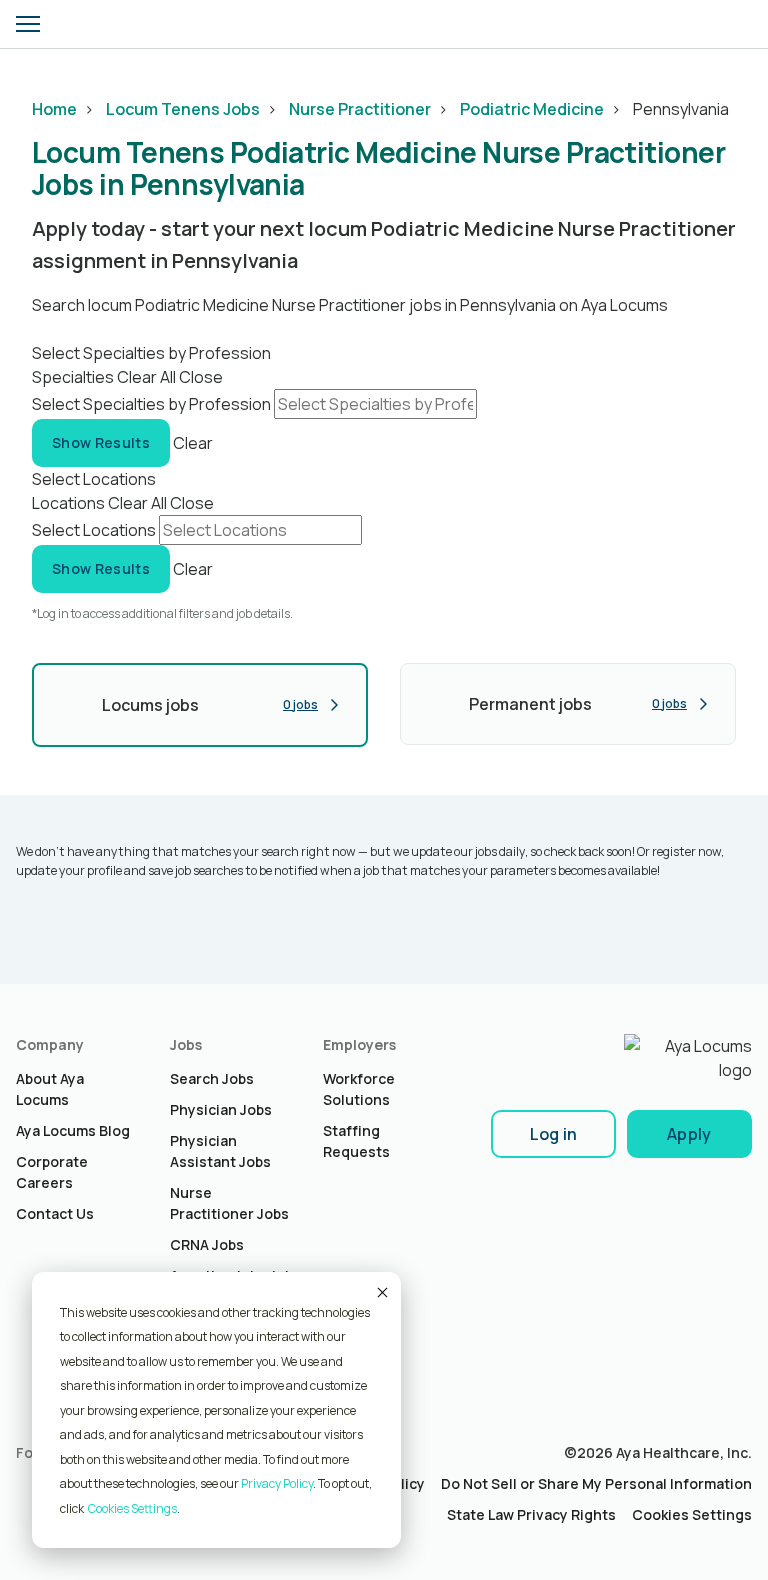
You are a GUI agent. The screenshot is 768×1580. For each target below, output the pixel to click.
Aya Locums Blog (73, 1130)
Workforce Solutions (359, 1089)
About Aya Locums (50, 1089)
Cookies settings (132, 1508)
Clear (193, 442)
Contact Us (55, 1213)
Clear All (146, 377)
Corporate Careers (52, 1172)
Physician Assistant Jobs (220, 1151)
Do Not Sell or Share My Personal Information (596, 1483)
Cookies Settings (692, 1514)
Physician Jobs (221, 1109)
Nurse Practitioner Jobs (229, 1203)
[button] (28, 24)
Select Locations (94, 530)
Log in (554, 1134)
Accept (381, 1292)
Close (201, 377)
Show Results (101, 442)
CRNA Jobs (207, 1244)
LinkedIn (31, 1491)
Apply (689, 1134)
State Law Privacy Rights (531, 1514)
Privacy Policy (277, 1483)
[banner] (87, 24)
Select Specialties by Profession (151, 404)
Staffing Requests (356, 1141)
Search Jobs (212, 1078)
